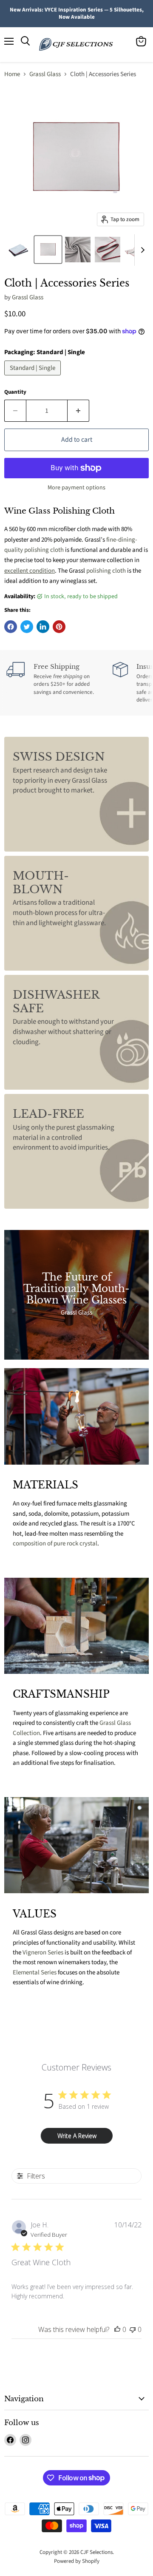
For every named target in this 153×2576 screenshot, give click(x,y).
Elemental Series (35, 1972)
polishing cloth (106, 571)
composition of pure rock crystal (55, 1544)
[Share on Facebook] (11, 627)
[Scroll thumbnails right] (141, 250)
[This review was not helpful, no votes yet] (133, 2329)
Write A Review (77, 2136)
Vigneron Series (43, 1953)
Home (12, 74)
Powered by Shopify (77, 2561)
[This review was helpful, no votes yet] (117, 2329)
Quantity (15, 392)
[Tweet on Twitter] (27, 627)
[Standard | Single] (34, 378)
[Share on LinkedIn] (43, 627)
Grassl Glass (45, 74)
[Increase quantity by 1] (78, 411)
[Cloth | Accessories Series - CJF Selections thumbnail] (18, 250)
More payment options (76, 488)
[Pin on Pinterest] (59, 627)
